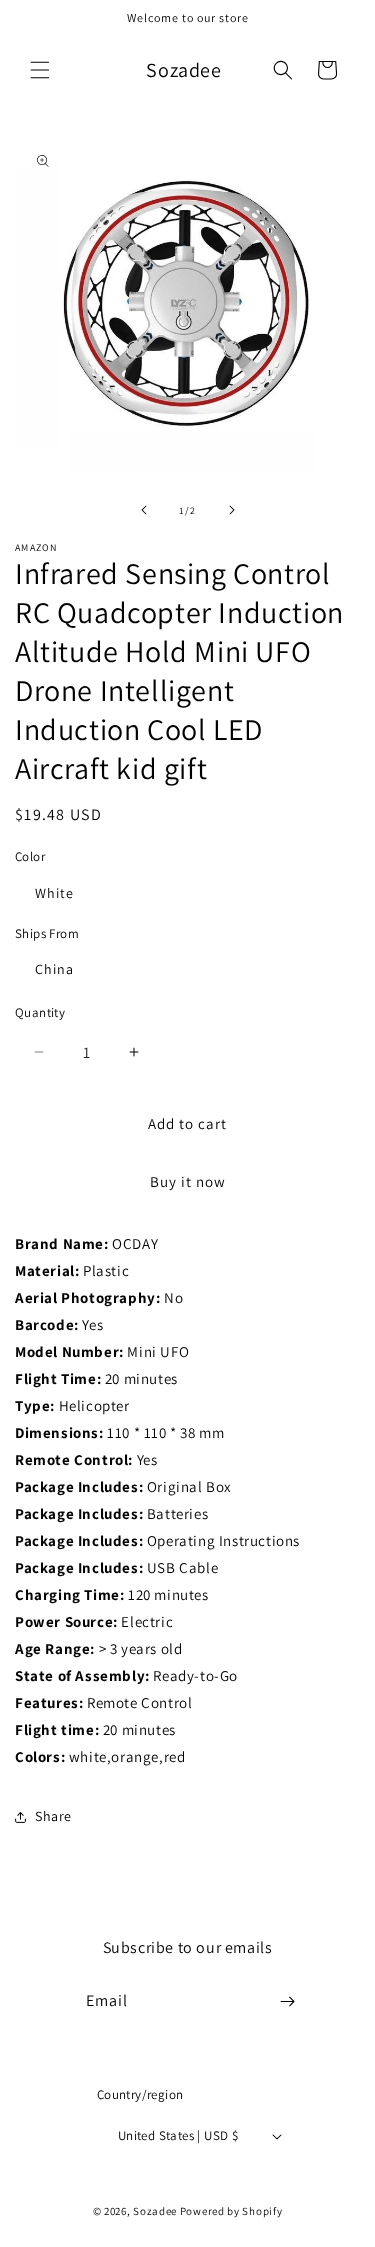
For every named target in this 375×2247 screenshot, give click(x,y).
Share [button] (53, 1816)
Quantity (40, 1012)
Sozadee (155, 2211)
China (54, 969)
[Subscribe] (287, 2001)
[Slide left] (144, 510)
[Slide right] (232, 510)
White (54, 893)
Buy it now (188, 1181)
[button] (40, 70)
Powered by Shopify (231, 2211)
